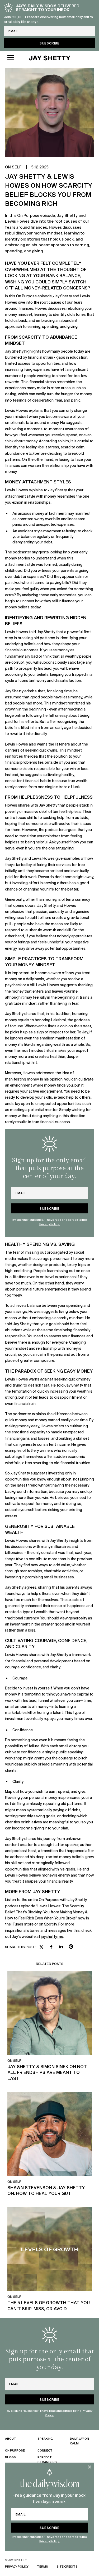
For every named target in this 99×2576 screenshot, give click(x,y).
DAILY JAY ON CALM (79, 2441)
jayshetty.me (52, 1936)
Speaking (45, 2439)
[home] (50, 58)
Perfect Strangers (47, 2460)
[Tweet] (41, 1948)
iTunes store (23, 1924)
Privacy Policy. (49, 2541)
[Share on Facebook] (51, 1947)
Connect (45, 2450)
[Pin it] (71, 1947)
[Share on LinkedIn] (61, 1947)
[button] (13, 58)
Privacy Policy (17, 2566)
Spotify (50, 1924)
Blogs (10, 2457)
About (11, 2439)
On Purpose (15, 2450)
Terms (43, 2566)
